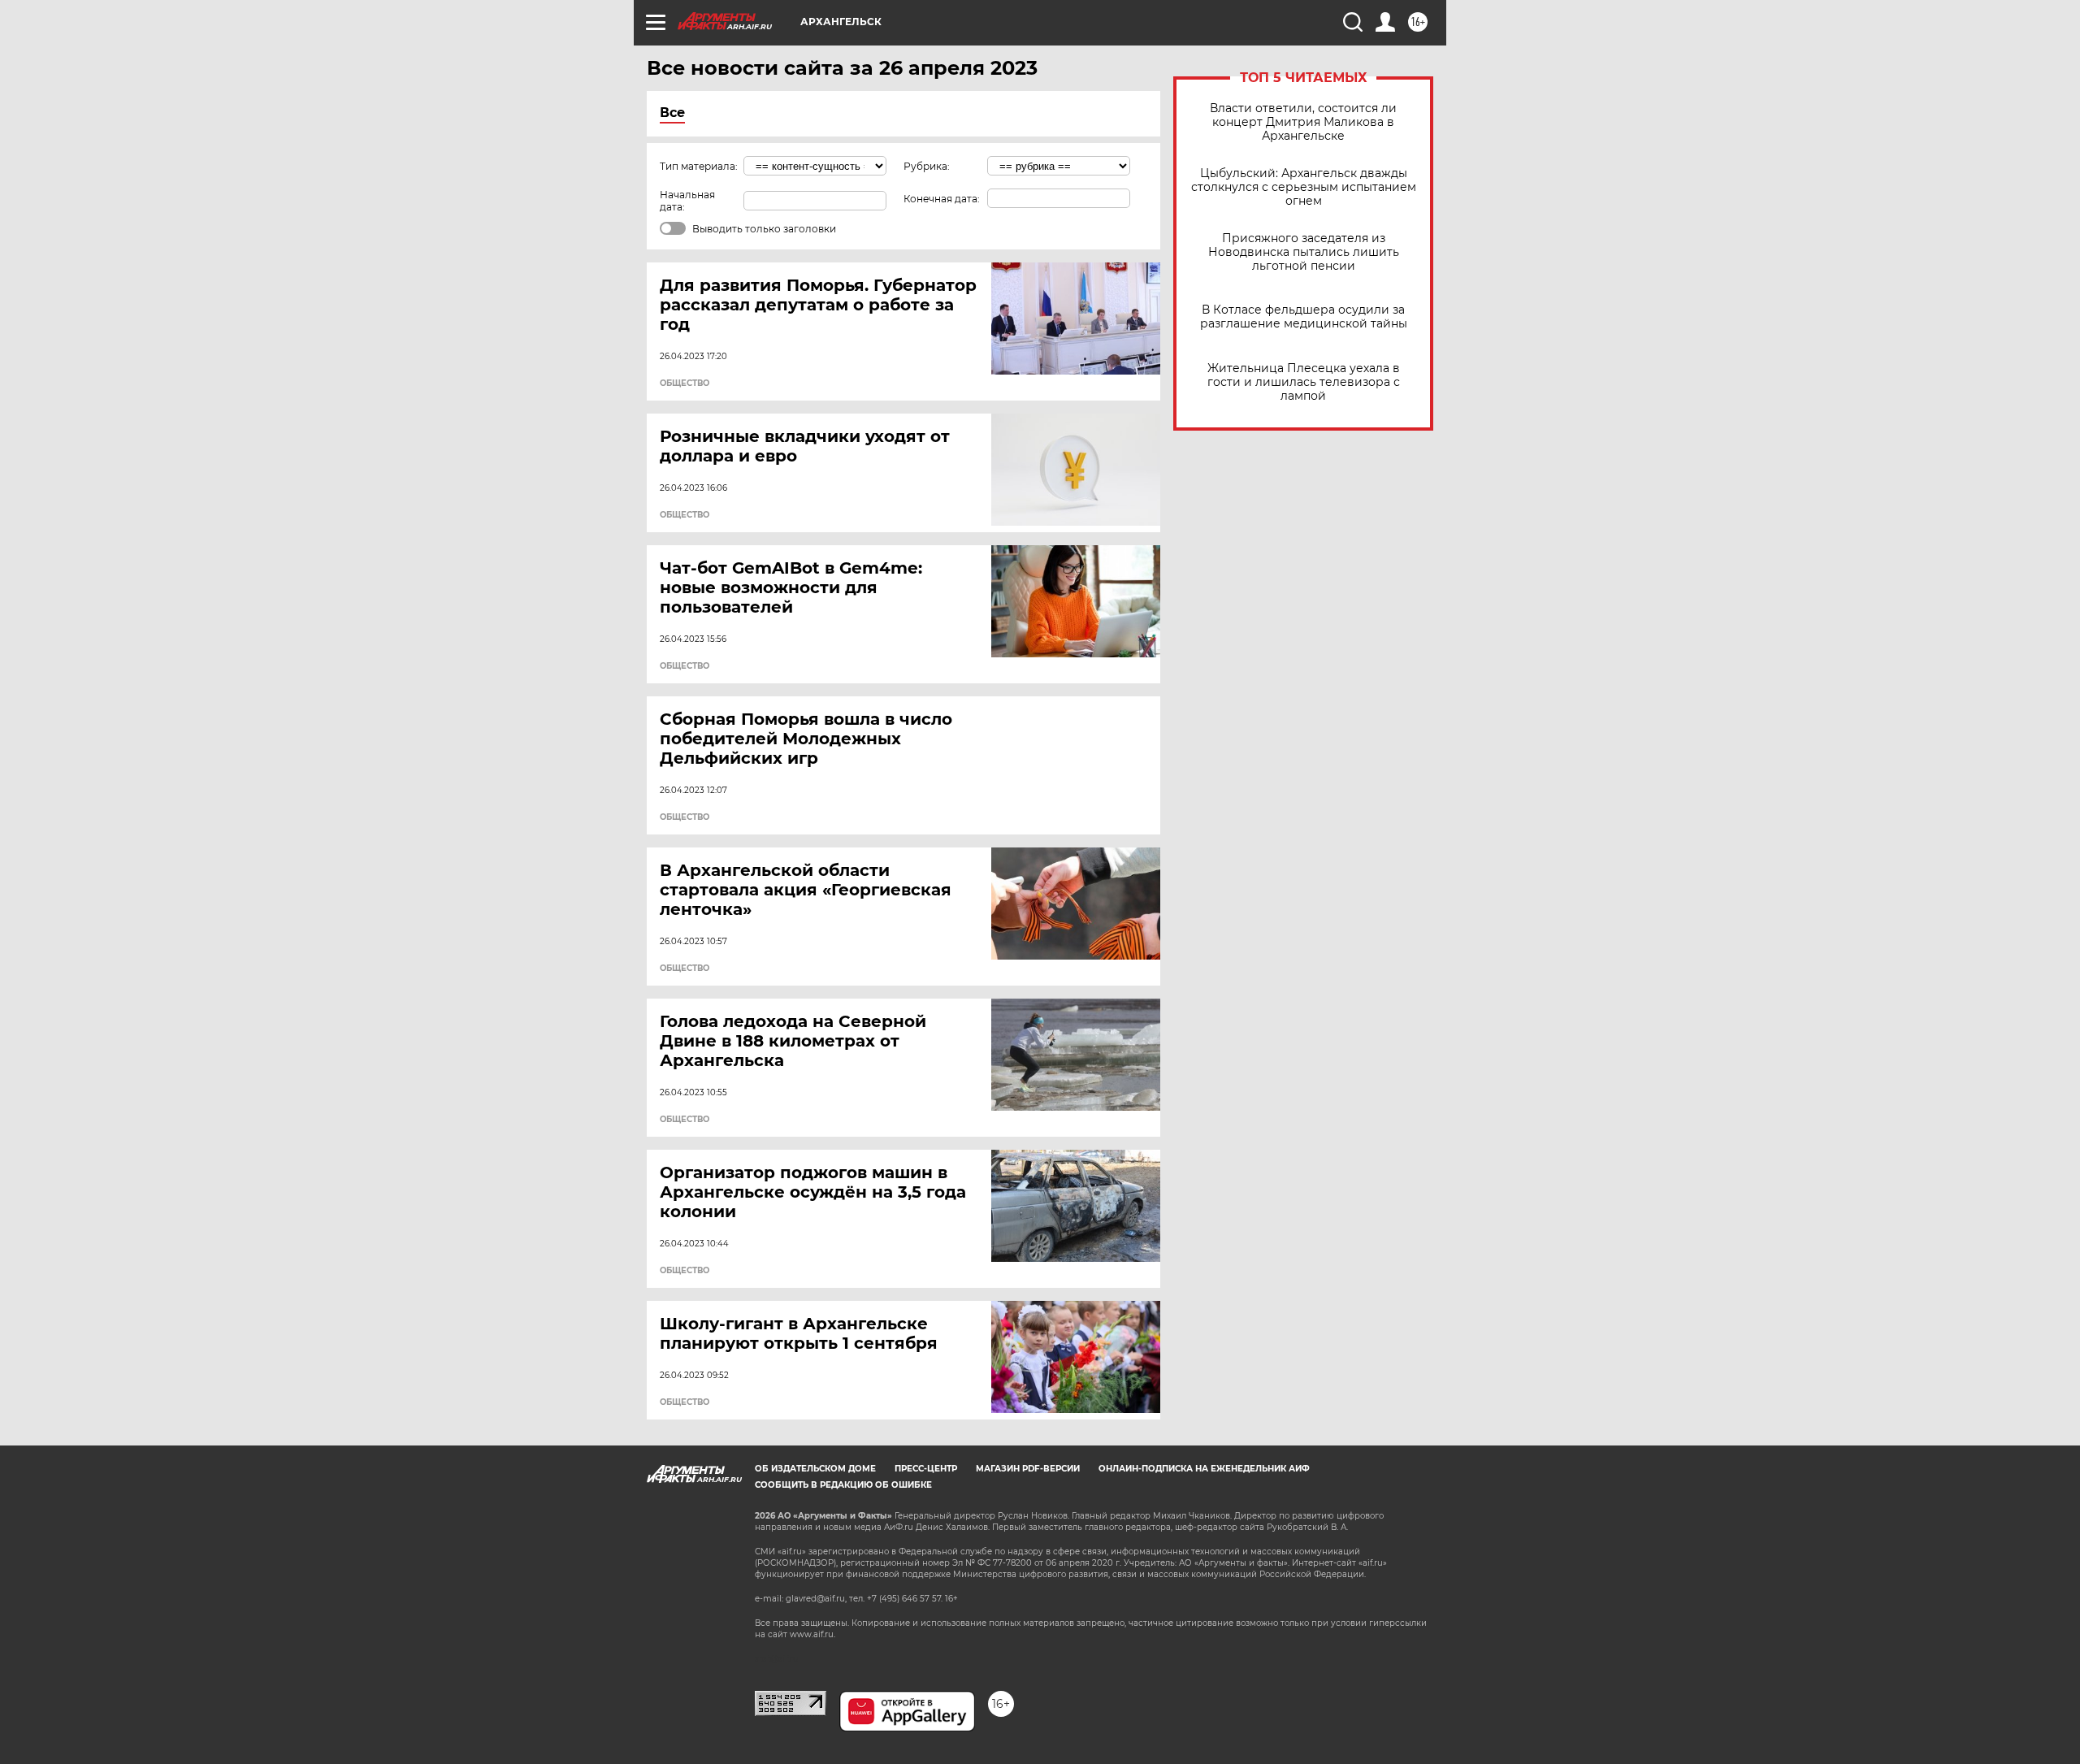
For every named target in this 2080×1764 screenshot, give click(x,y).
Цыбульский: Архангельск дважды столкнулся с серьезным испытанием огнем (1304, 187)
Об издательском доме (815, 1469)
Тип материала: (699, 166)
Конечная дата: (942, 199)
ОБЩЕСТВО (685, 384)
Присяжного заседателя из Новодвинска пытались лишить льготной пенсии (1304, 252)
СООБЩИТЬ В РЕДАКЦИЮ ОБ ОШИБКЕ (843, 1485)
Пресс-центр (926, 1469)
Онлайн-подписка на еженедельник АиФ (1204, 1469)
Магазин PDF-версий (1028, 1469)
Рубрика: (927, 166)
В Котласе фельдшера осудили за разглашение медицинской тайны (1304, 317)
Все (672, 113)
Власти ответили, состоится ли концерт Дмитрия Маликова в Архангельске (1303, 122)
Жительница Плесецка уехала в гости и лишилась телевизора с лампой (1304, 382)
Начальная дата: (687, 201)
